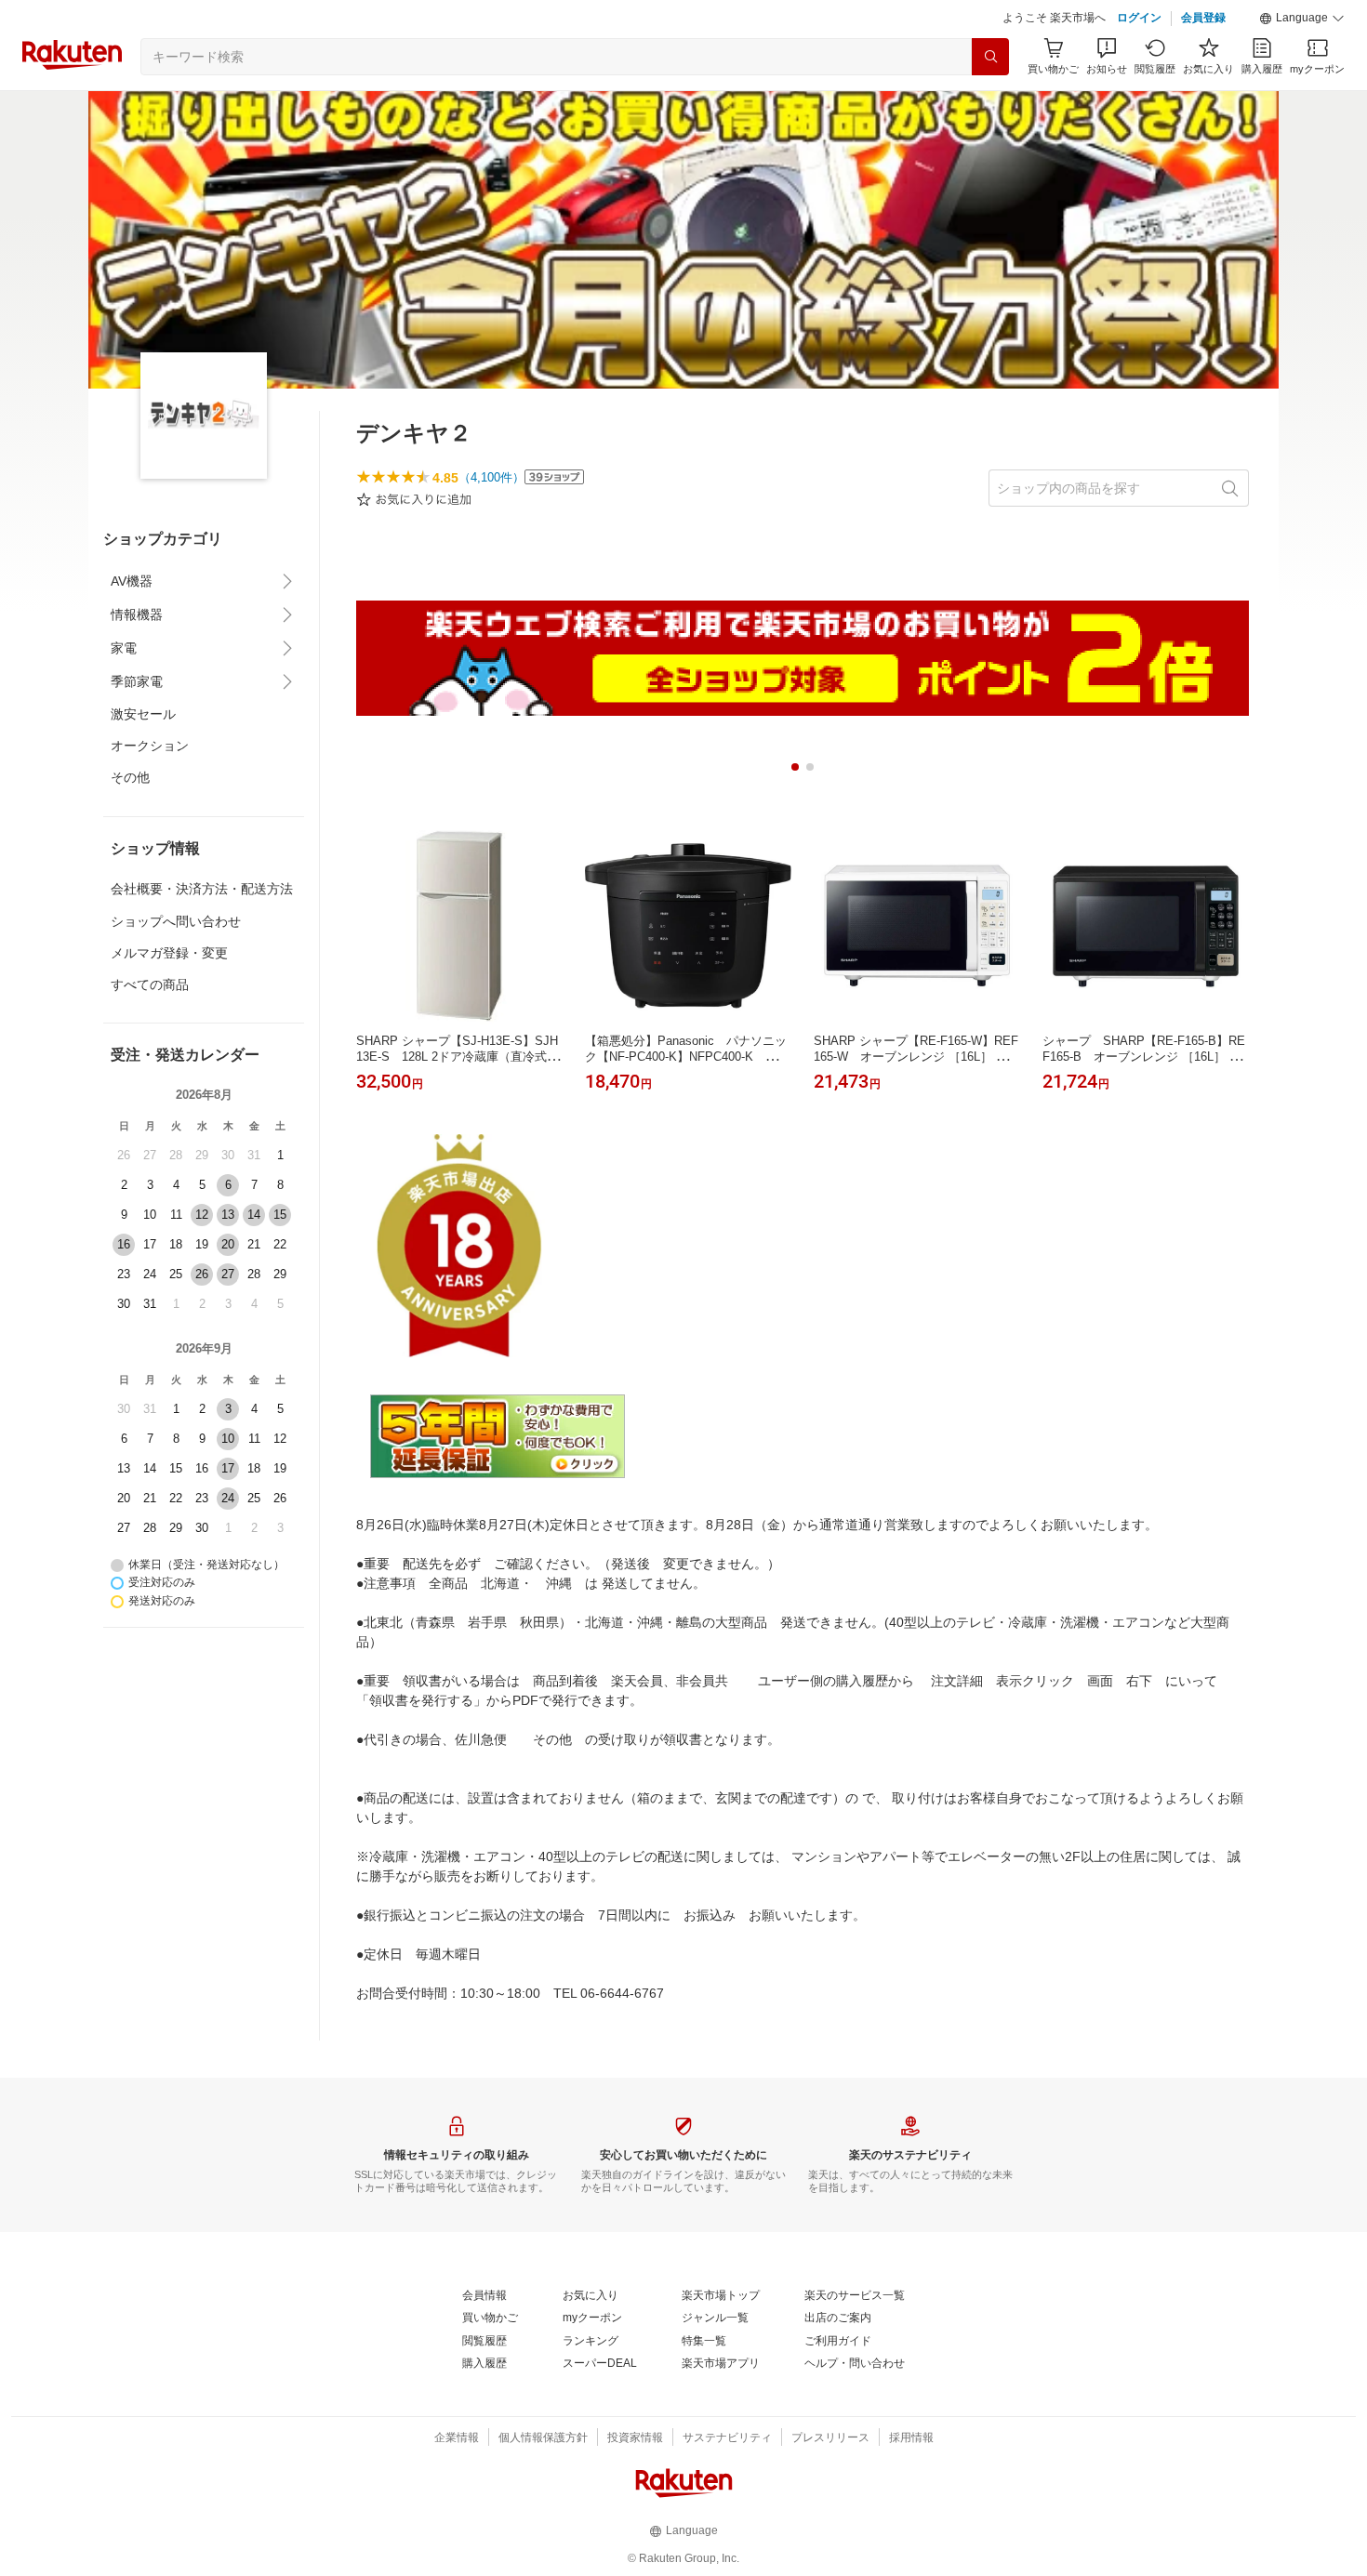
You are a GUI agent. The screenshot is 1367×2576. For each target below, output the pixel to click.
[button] (1302, 19)
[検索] (990, 57)
